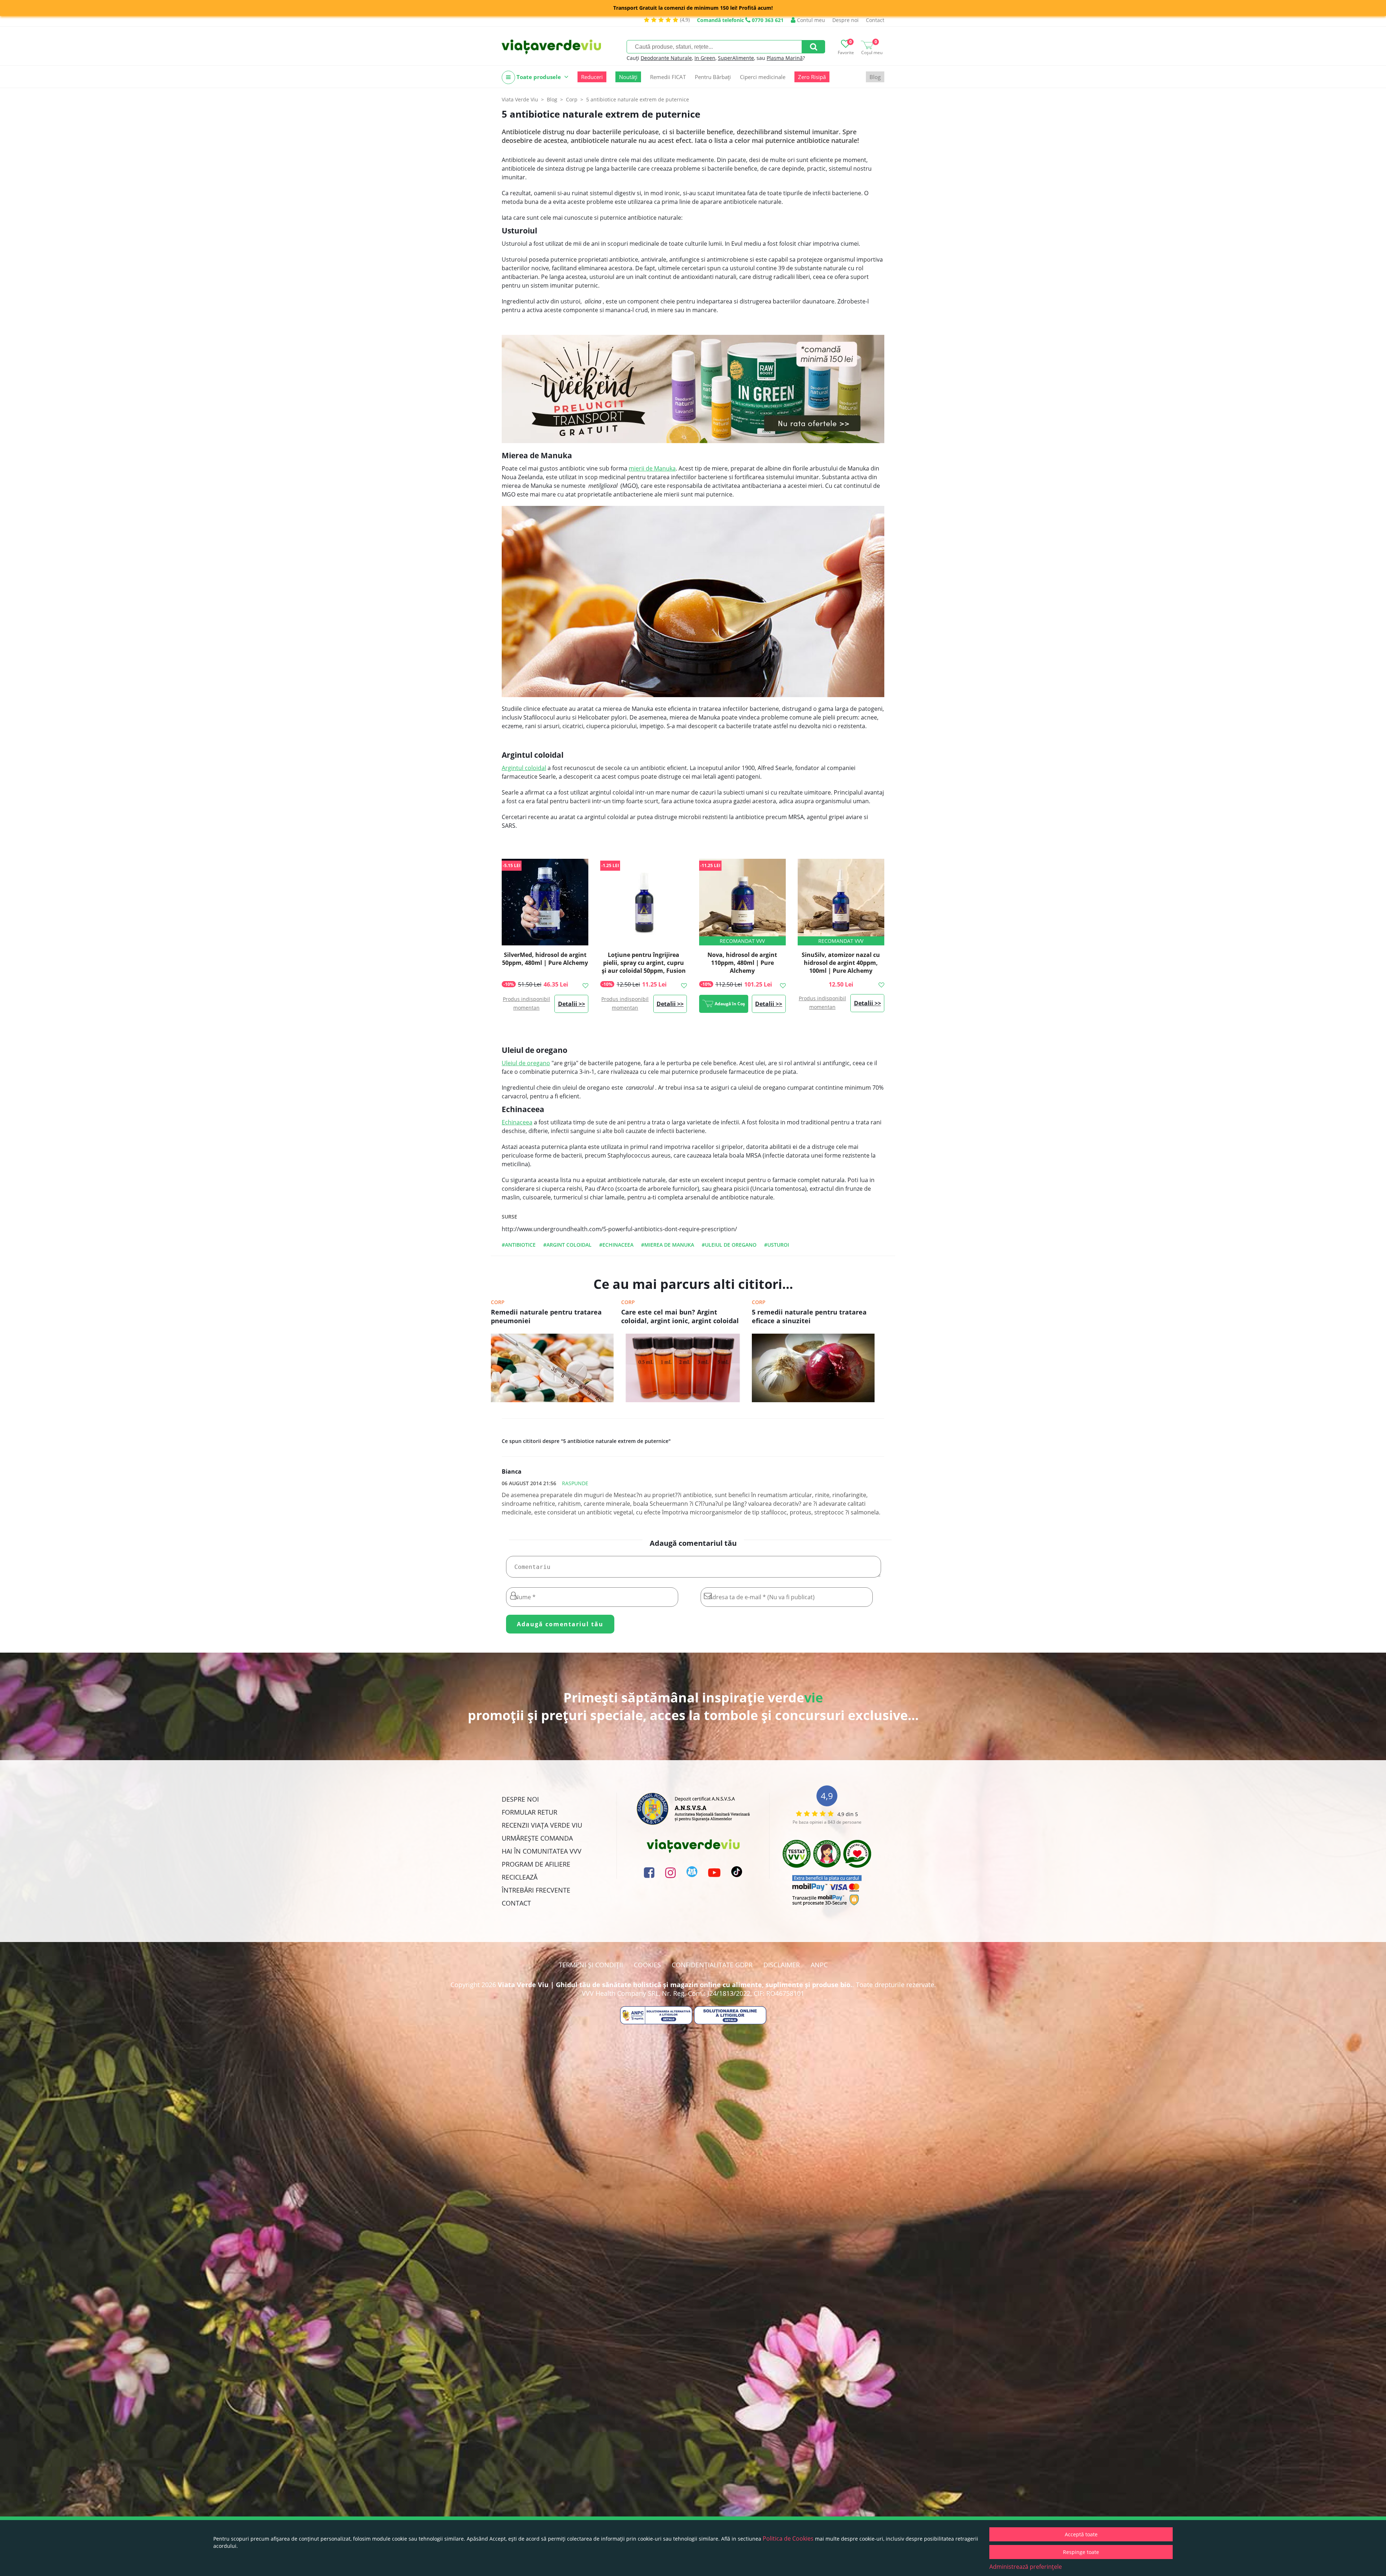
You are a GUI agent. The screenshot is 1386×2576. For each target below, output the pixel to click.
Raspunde (575, 1483)
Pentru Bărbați (713, 77)
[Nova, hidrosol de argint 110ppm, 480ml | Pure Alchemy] (742, 902)
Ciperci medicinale (763, 77)
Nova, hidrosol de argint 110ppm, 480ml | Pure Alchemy (742, 963)
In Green (705, 58)
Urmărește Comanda (537, 1838)
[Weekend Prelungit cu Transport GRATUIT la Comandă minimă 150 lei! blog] (693, 389)
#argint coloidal (567, 1245)
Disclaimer (782, 1965)
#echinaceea (616, 1245)
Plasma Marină (785, 58)
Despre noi (845, 20)
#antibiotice (519, 1245)
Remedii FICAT (668, 77)
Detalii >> (572, 1004)
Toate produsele (539, 77)
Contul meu (810, 20)
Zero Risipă (812, 77)
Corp (498, 1302)
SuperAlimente (736, 58)
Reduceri (592, 77)
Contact (875, 20)
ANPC (819, 1965)
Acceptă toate (1081, 2534)
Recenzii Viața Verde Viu (542, 1825)
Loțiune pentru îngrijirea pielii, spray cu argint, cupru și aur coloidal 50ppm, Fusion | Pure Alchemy (644, 967)
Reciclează (520, 1877)
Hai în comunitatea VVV (542, 1851)
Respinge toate (1081, 2552)
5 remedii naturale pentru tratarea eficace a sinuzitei (809, 1316)
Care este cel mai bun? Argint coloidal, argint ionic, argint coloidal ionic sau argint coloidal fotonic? (680, 1317)
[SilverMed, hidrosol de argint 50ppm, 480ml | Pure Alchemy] (545, 902)
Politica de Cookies (788, 2538)
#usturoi (777, 1245)
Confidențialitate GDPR (712, 1965)
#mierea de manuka (668, 1245)
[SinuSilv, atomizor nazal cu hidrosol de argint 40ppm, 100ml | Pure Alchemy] (841, 902)
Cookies (647, 1965)
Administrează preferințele (1026, 2567)
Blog (875, 77)
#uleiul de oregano (729, 1245)
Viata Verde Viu (520, 99)
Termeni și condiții (591, 1965)
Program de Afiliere (536, 1864)
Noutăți (628, 77)
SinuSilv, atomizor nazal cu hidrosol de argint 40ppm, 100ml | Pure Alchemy (841, 963)
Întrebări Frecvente (536, 1890)
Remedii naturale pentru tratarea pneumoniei (546, 1316)
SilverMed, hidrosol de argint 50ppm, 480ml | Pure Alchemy (545, 959)
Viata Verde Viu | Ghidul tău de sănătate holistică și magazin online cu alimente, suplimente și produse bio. (675, 1985)
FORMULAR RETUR (529, 1812)
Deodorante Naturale (666, 58)
